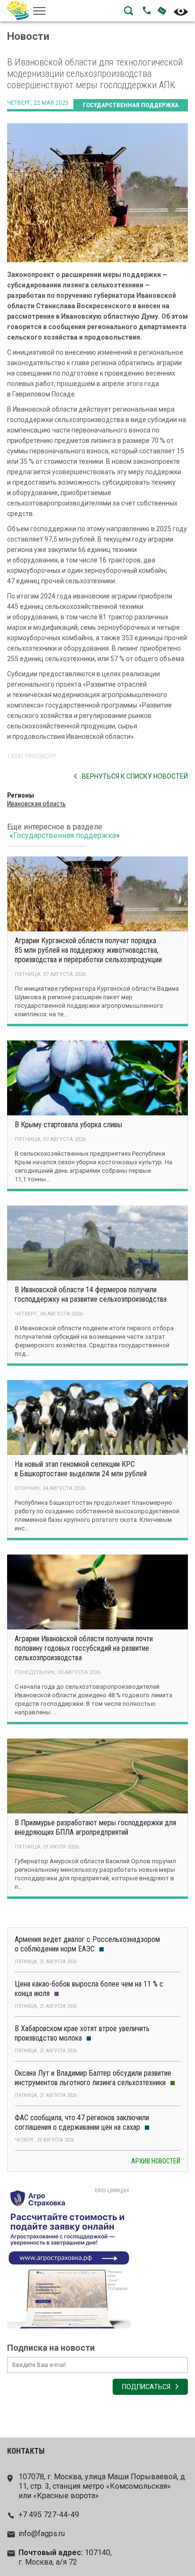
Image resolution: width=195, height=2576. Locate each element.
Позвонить (147, 10)
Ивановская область (36, 804)
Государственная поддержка (131, 105)
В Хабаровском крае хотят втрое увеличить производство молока (82, 2033)
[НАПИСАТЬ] (159, 10)
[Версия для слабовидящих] (181, 12)
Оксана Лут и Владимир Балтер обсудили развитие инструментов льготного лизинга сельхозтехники (93, 2078)
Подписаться (146, 2387)
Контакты (26, 2451)
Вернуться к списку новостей (135, 776)
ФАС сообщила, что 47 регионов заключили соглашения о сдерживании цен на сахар (82, 2122)
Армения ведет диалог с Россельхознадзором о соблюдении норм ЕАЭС (87, 1944)
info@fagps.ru (42, 2534)
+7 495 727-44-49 (49, 2515)
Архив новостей (156, 2161)
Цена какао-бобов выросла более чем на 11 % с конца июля (89, 1989)
